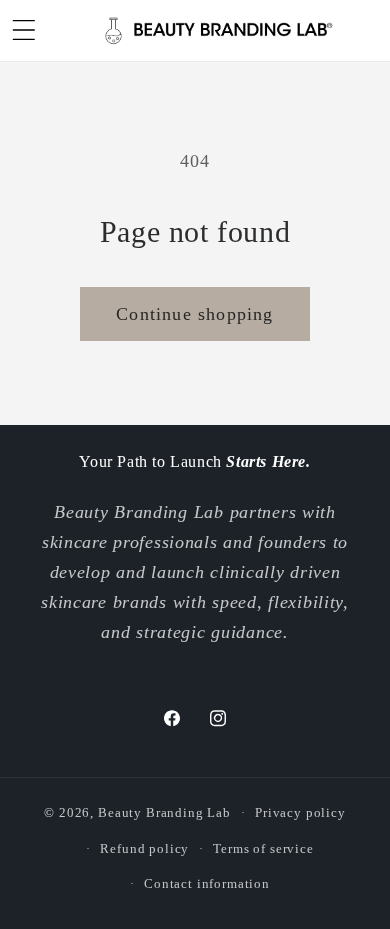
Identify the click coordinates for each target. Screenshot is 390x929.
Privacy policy (300, 812)
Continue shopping (194, 314)
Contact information (207, 883)
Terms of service (263, 848)
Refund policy (144, 848)
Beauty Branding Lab (164, 812)
